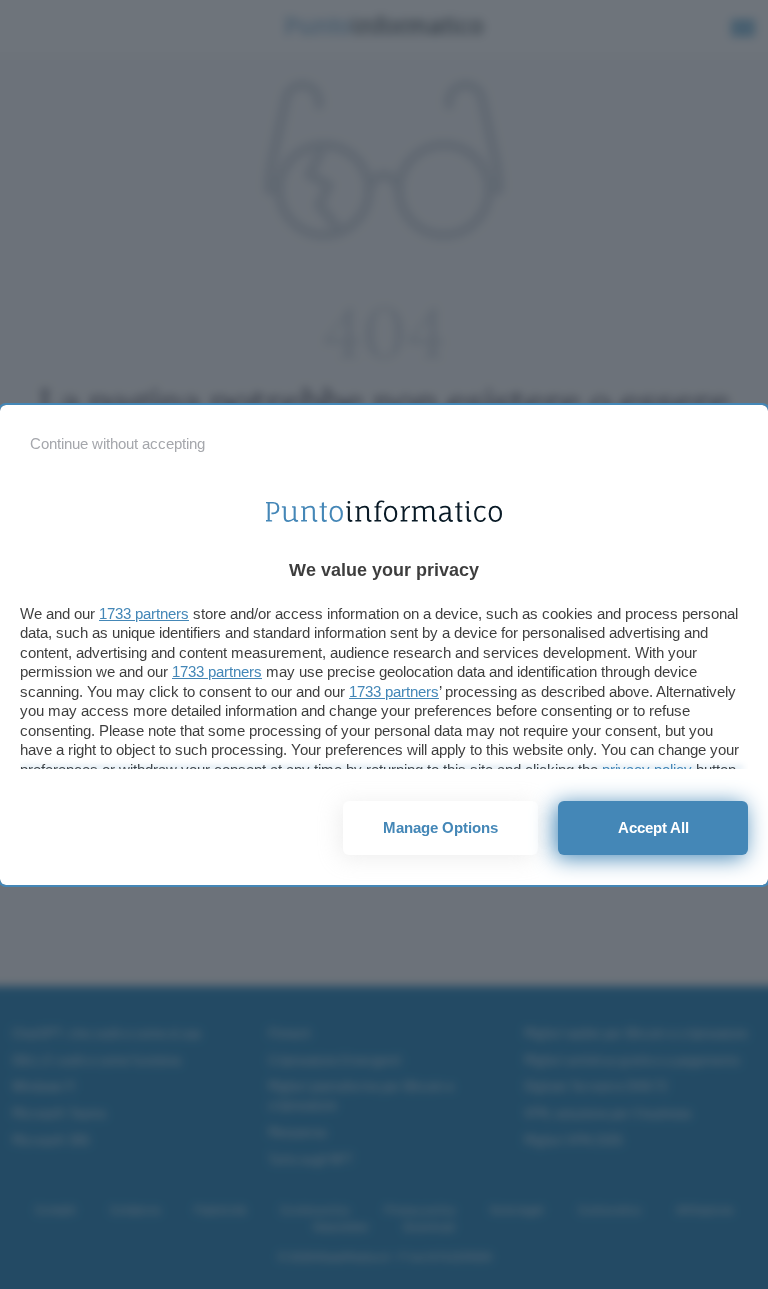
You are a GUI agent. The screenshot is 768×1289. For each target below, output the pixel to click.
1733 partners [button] (144, 613)
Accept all (653, 827)
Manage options (440, 827)
